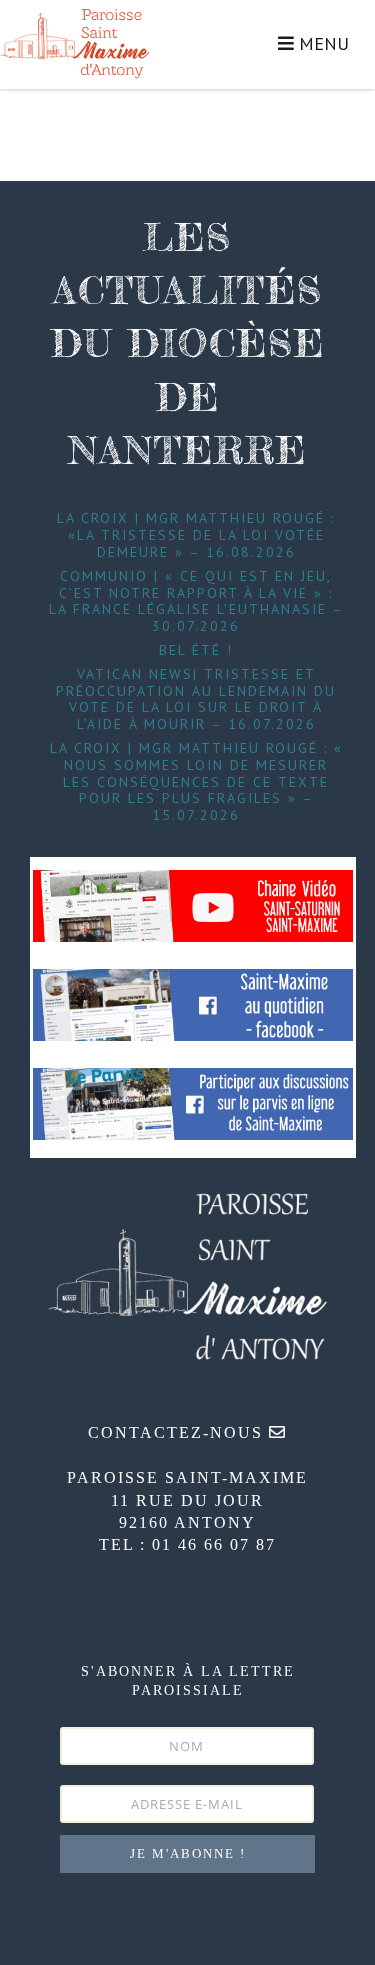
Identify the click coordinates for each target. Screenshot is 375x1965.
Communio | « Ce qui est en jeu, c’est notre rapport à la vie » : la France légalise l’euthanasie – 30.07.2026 (196, 601)
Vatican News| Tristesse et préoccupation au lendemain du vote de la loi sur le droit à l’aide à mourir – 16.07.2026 (196, 699)
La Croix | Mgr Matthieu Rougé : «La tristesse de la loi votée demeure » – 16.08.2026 (196, 535)
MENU (321, 43)
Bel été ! (196, 650)
